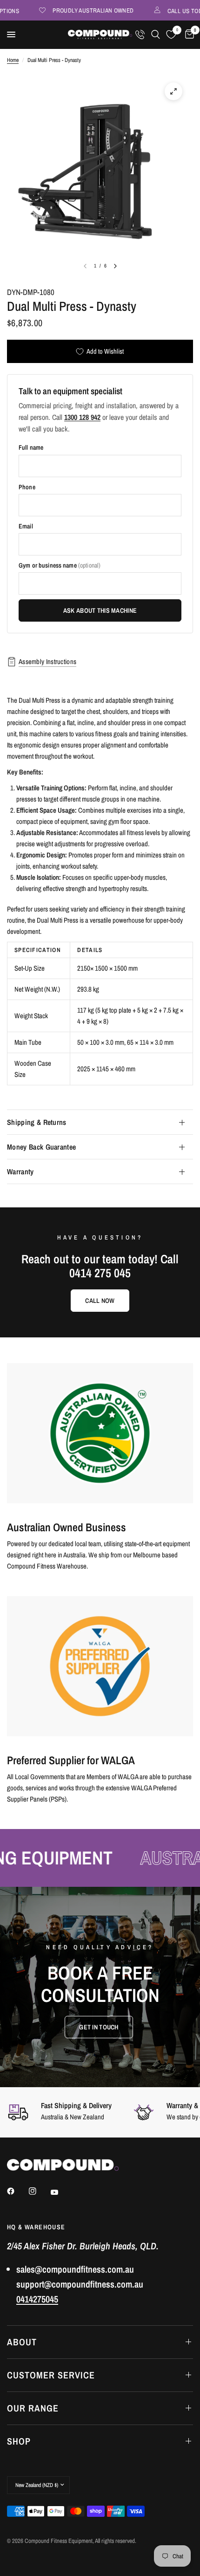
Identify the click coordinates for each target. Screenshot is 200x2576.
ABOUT (22, 2342)
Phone (27, 487)
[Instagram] (39, 2191)
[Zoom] (173, 91)
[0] (188, 34)
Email (26, 526)
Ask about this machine (100, 610)
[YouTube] (61, 2192)
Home (13, 60)
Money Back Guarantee (41, 1147)
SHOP (19, 2441)
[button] (99, 2027)
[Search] (156, 34)
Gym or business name (60, 565)
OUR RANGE (33, 2408)
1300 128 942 (82, 417)
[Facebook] (17, 2191)
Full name (31, 447)
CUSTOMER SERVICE (51, 2375)
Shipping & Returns (37, 1122)
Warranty (20, 1172)
